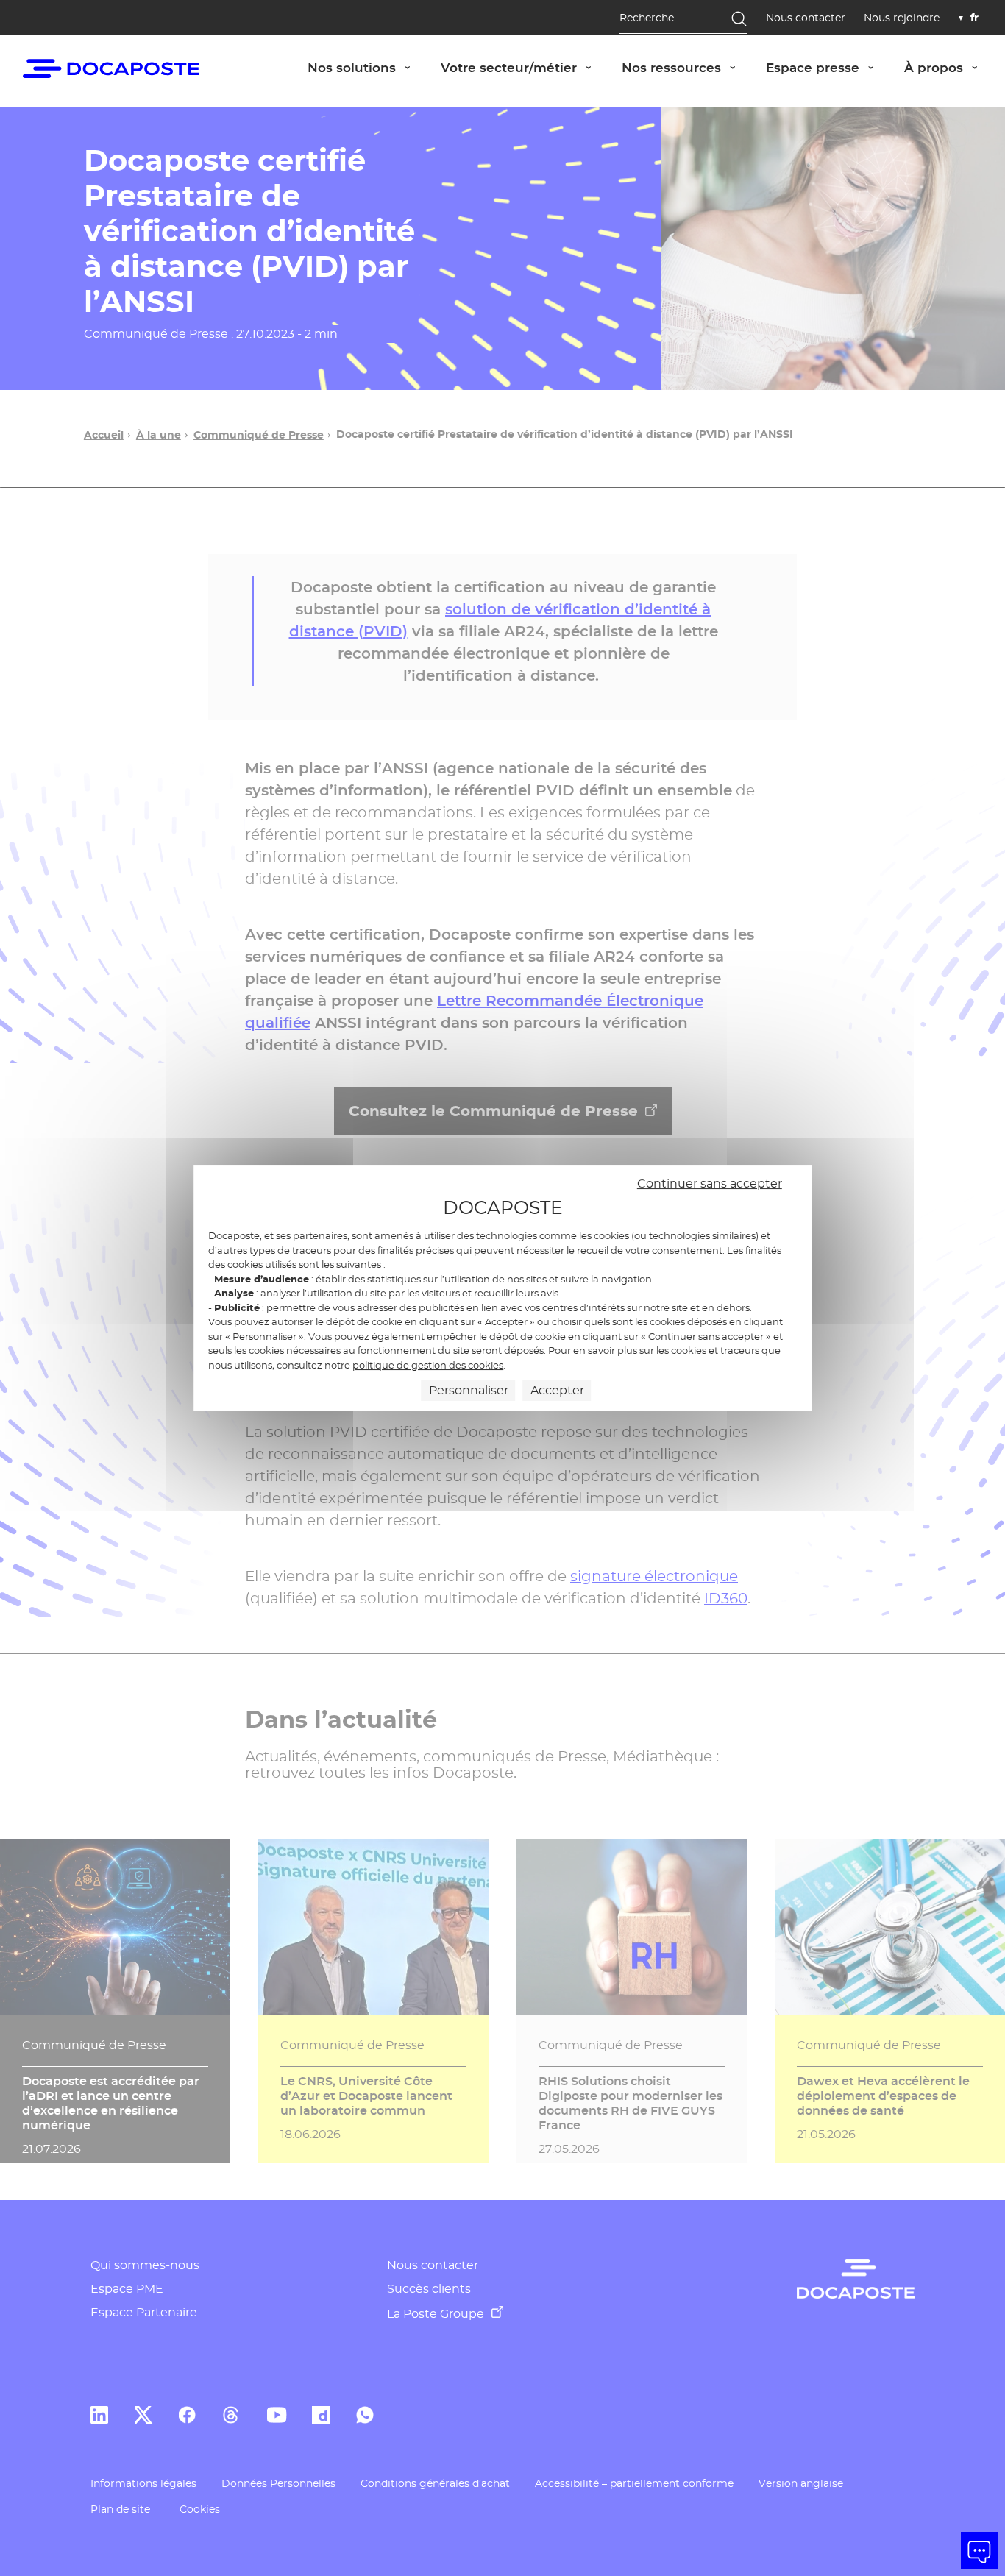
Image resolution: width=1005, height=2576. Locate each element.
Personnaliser (469, 1390)
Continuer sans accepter (710, 1184)
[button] (979, 2550)
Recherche (647, 18)
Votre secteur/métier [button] (524, 67)
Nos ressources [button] (686, 67)
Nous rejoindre (902, 18)
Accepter (557, 1390)
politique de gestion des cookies (428, 1365)
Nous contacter (806, 18)
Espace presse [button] (828, 67)
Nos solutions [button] (367, 67)
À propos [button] (949, 67)
